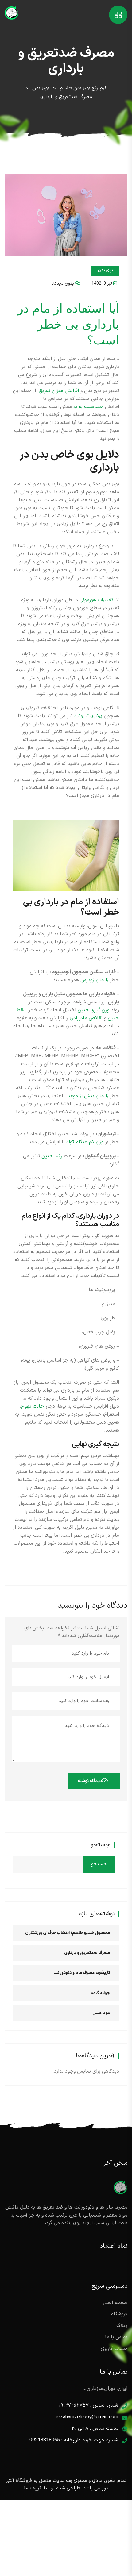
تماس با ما (116, 2337)
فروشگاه (119, 2314)
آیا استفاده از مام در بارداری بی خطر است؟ (68, 324)
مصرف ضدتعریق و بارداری (87, 1953)
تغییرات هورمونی (96, 600)
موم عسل (101, 2013)
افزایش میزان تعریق (59, 391)
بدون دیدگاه (63, 284)
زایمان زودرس (94, 980)
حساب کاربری (114, 2349)
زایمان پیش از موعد (88, 1096)
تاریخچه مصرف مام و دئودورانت (82, 1973)
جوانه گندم (100, 1993)
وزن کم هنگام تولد (85, 1142)
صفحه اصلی (115, 2303)
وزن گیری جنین (93, 1010)
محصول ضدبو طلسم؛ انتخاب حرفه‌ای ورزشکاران (68, 1933)
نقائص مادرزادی (86, 1018)
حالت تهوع (33, 1406)
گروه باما (33, 2488)
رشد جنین (52, 1156)
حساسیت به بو (88, 407)
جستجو (100, 1845)
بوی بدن (105, 270)
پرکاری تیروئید (88, 716)
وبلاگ (122, 2326)
